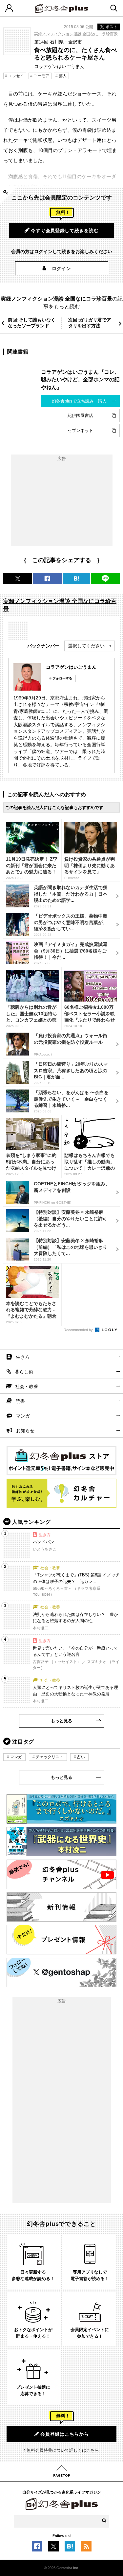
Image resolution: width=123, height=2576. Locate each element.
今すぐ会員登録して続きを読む (65, 231)
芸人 (63, 76)
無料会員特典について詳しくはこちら (63, 2450)
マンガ (23, 1416)
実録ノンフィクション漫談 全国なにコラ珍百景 (76, 34)
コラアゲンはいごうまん (71, 667)
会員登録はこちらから (64, 2434)
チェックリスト (50, 1757)
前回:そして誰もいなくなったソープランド (32, 323)
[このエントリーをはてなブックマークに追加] (70, 2548)
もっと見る (61, 1721)
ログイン (61, 268)
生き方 (23, 1357)
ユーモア (41, 76)
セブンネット (80, 430)
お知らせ (25, 1431)
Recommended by (79, 1330)
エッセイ (16, 76)
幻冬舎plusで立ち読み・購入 (79, 401)
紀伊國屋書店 (80, 415)
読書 (20, 1401)
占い (81, 1757)
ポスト (112, 27)
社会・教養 (27, 1386)
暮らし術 (24, 1372)
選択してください (86, 646)
